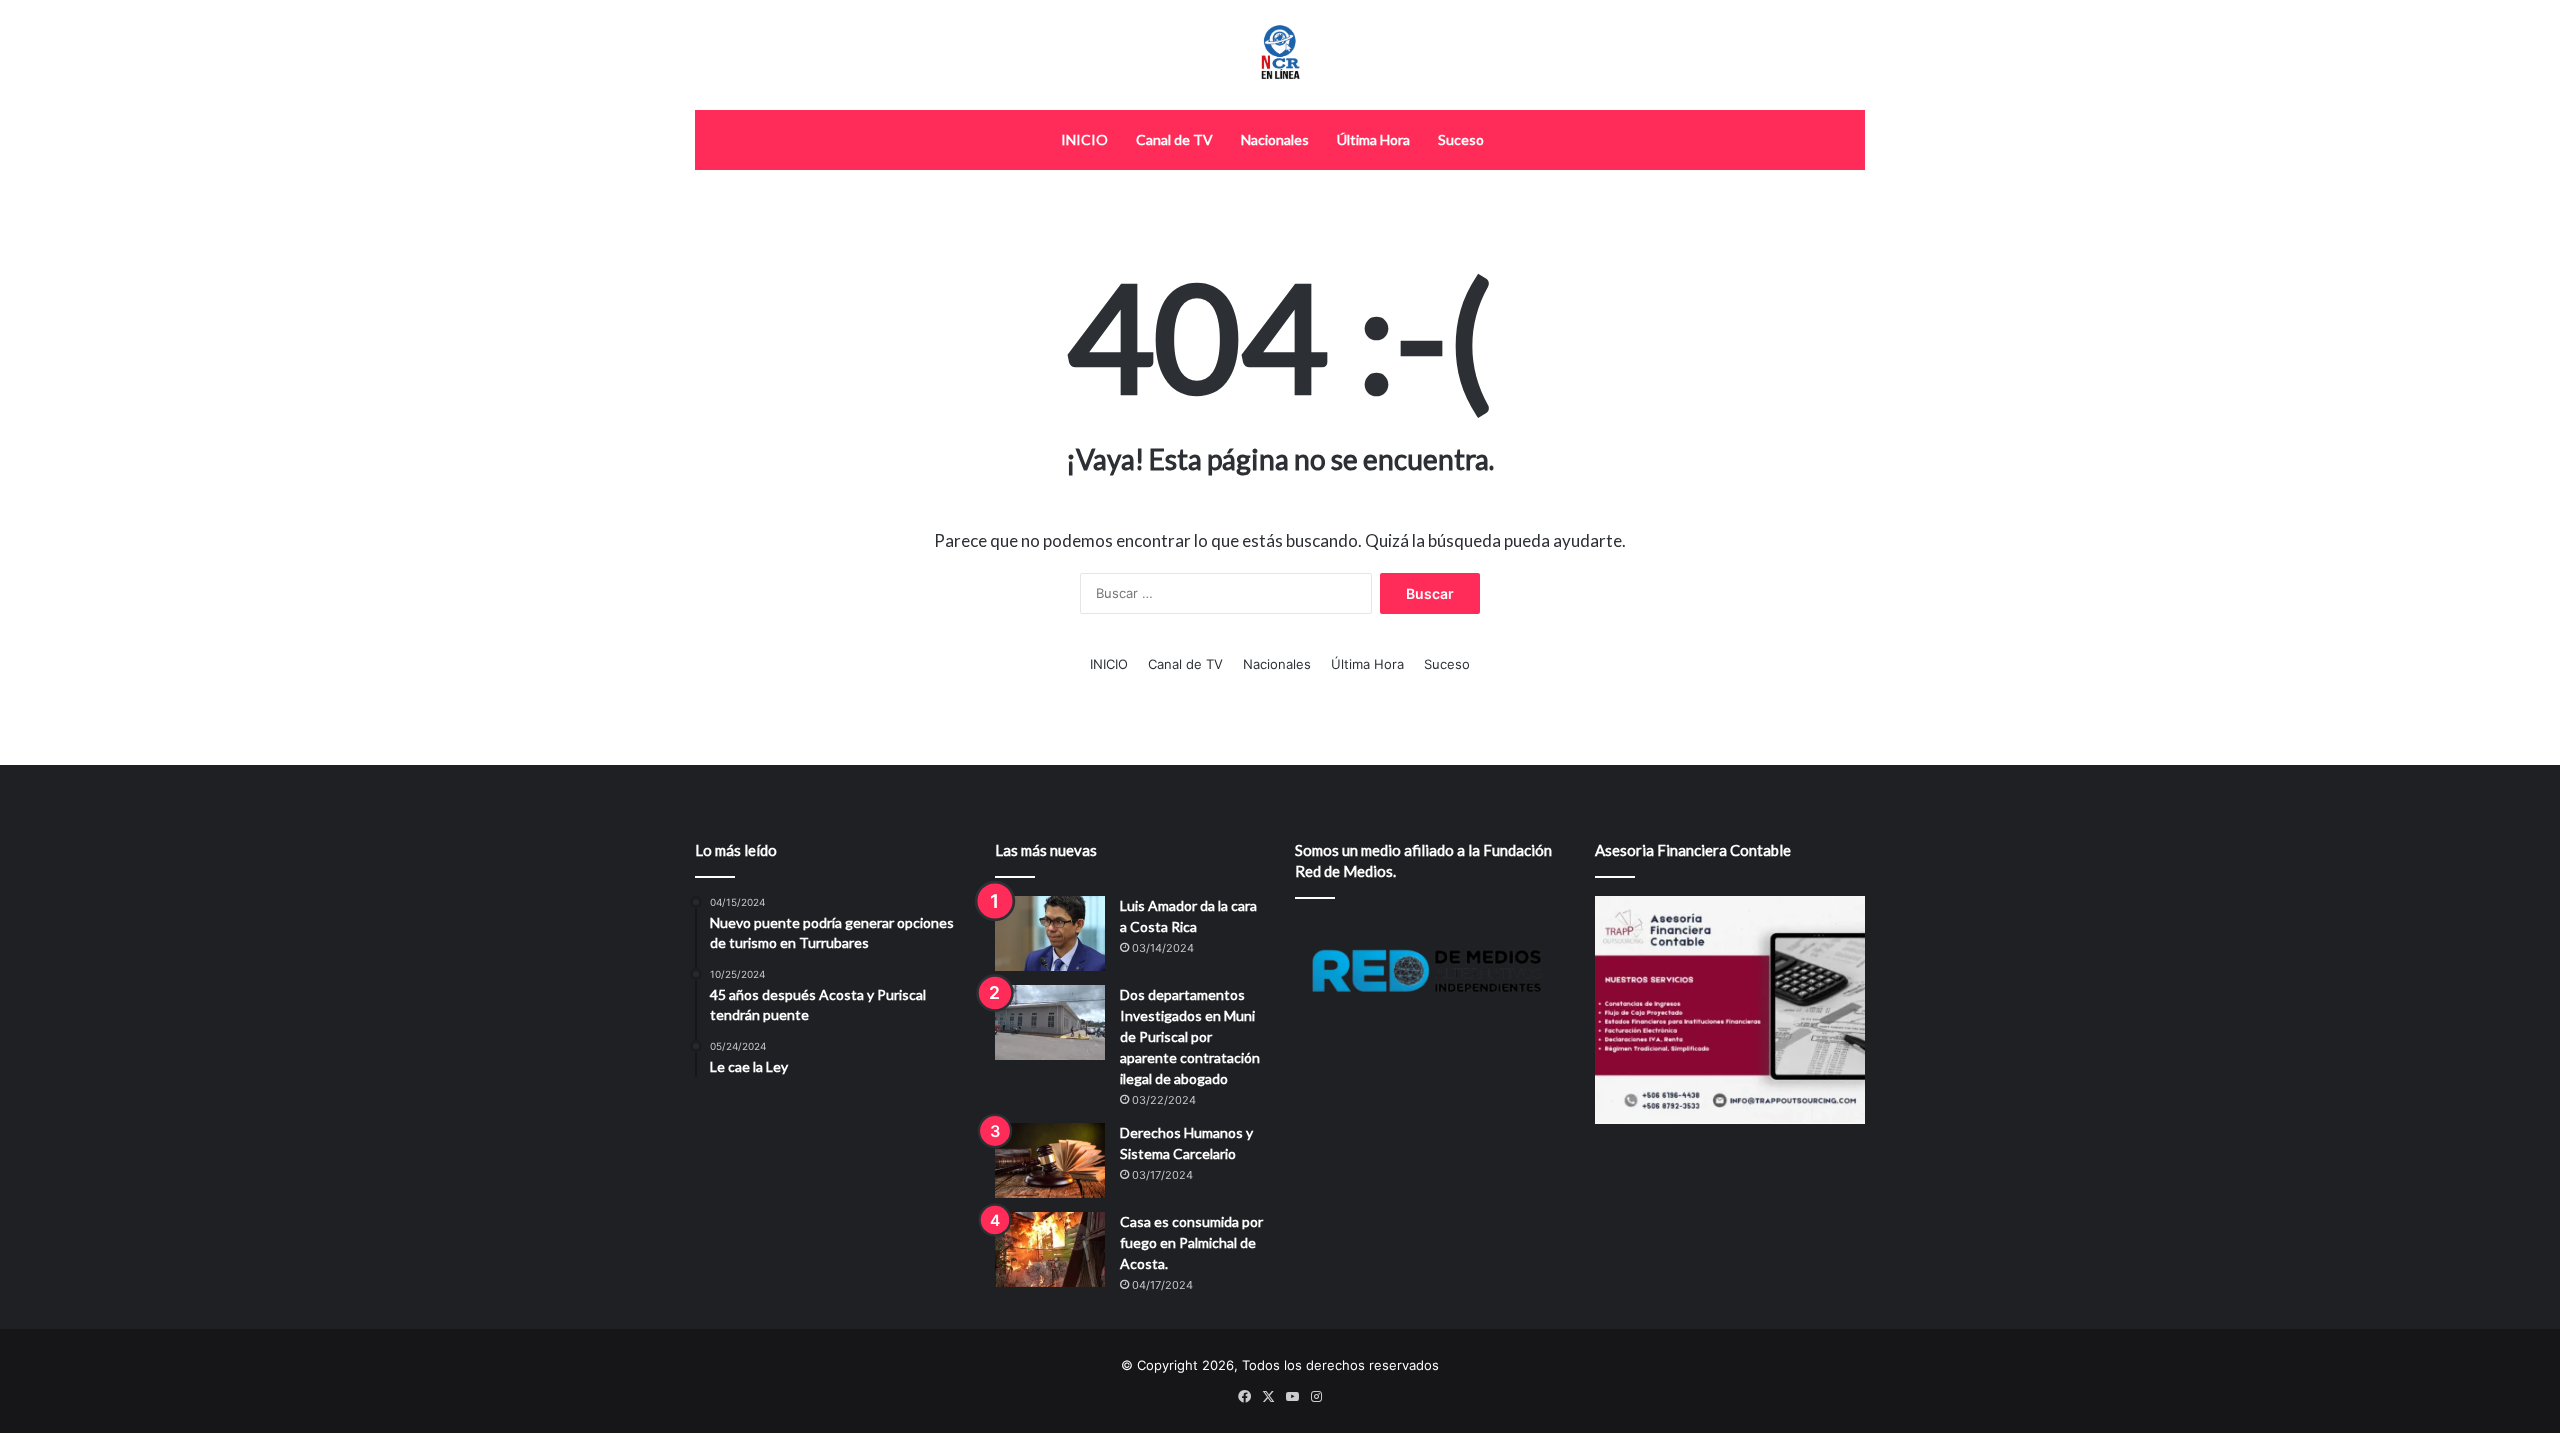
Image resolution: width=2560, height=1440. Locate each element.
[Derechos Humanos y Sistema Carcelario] (1050, 1160)
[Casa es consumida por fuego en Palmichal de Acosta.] (1050, 1249)
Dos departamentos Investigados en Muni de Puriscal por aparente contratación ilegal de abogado (1190, 1036)
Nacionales (1275, 139)
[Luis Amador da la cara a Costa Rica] (1050, 933)
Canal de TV (1174, 139)
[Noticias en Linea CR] (1280, 55)
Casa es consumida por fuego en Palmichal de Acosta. (1191, 1242)
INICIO (1084, 139)
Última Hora (1373, 139)
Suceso (1461, 139)
